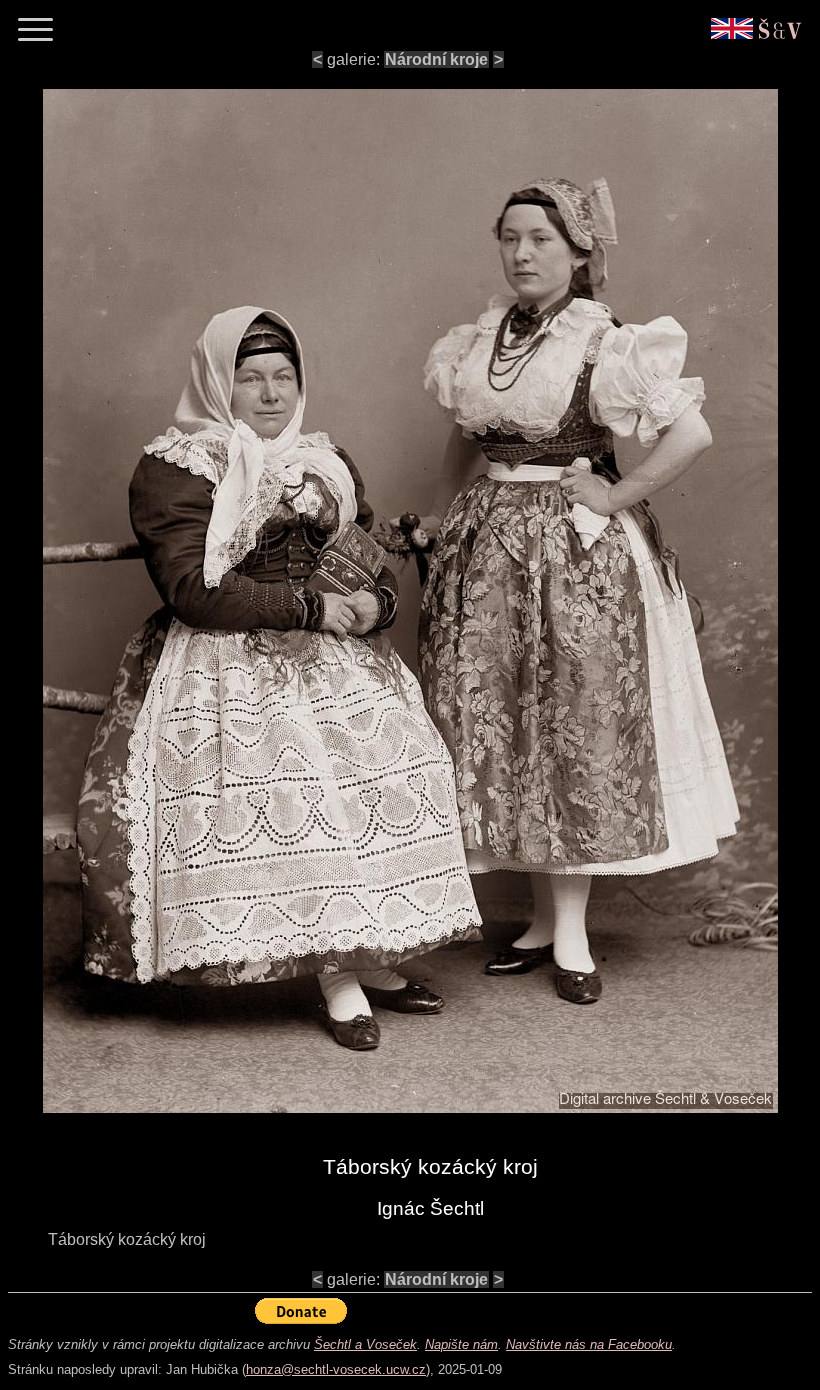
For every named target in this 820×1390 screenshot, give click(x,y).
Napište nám (461, 1344)
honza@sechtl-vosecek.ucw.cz (336, 1369)
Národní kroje (436, 59)
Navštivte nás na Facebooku (589, 1344)
